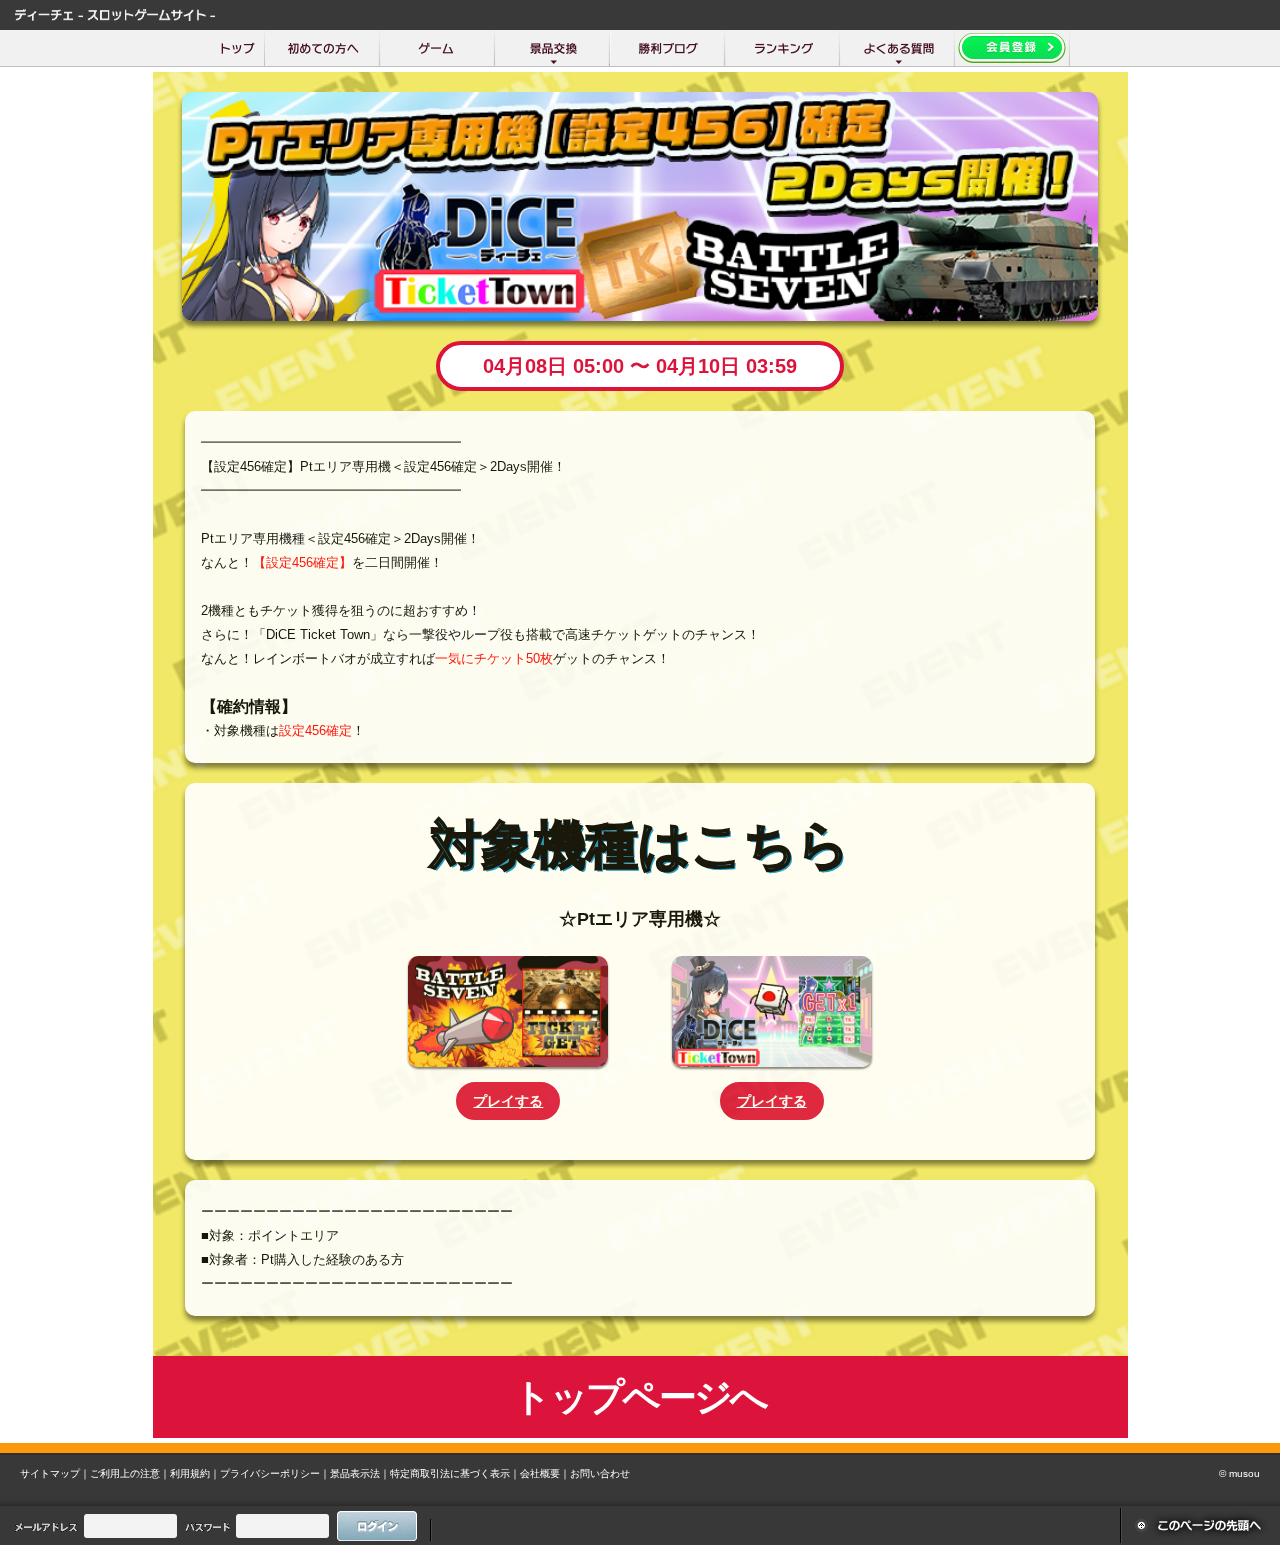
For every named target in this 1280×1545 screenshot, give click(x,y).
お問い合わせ (600, 1473)
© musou (1239, 1473)
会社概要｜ (545, 1473)
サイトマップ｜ (55, 1473)
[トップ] (237, 48)
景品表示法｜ (360, 1473)
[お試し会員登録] (1012, 48)
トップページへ (639, 1396)
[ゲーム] (437, 48)
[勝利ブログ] (667, 48)
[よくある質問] (897, 48)
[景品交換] (552, 48)
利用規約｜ (195, 1473)
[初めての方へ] (322, 48)
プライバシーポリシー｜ (275, 1473)
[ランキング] (782, 48)
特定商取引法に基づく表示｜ (455, 1473)
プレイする (508, 1101)
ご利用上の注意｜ (130, 1473)
